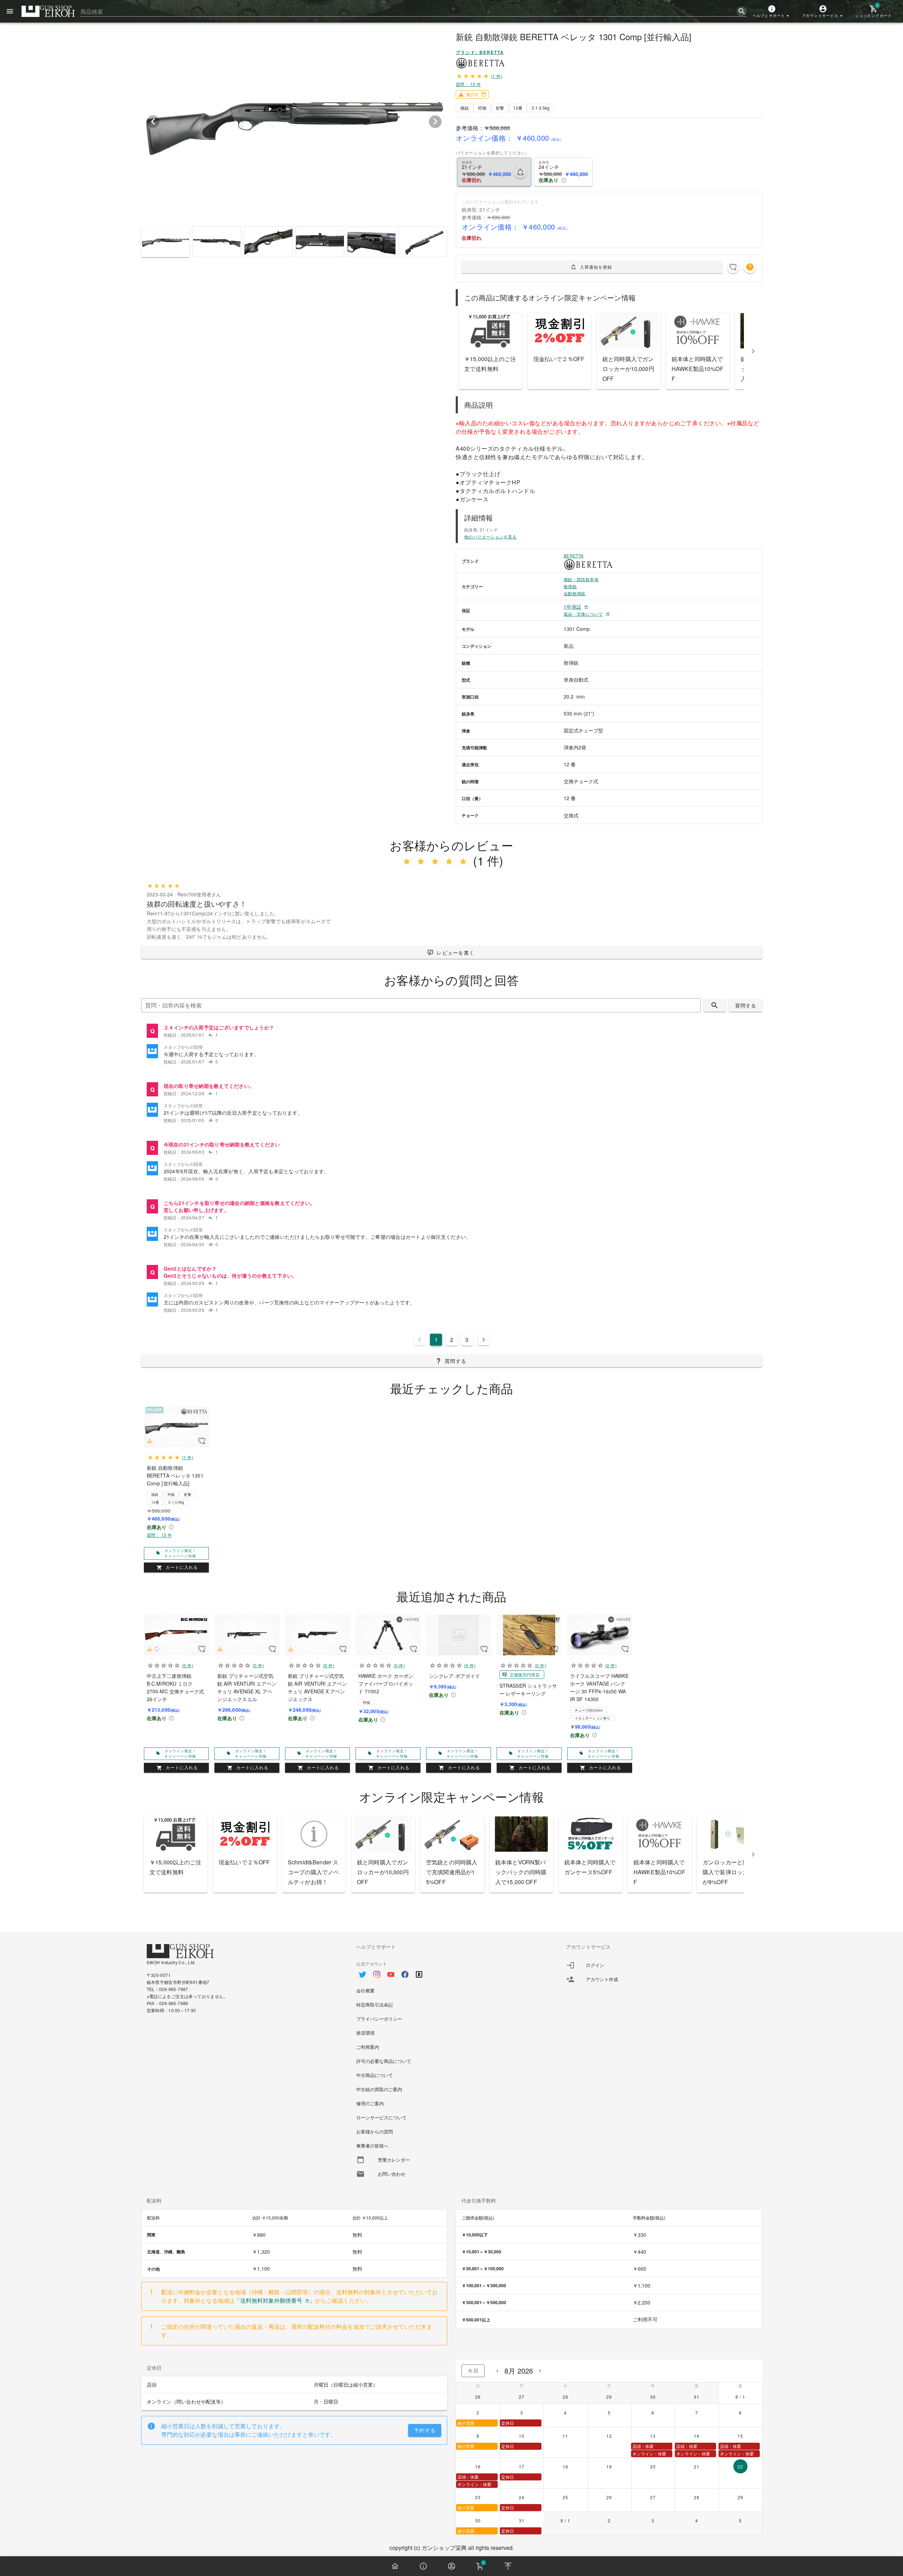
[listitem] (452, 1031)
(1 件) (497, 76)
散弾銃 (570, 586)
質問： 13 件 (468, 84)
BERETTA (574, 556)
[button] (772, 11)
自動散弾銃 (575, 593)
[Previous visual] (153, 122)
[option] (451, 1971)
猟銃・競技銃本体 (581, 579)
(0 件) (187, 1665)
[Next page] (484, 1340)
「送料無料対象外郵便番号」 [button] (275, 2300)
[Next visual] (435, 122)
